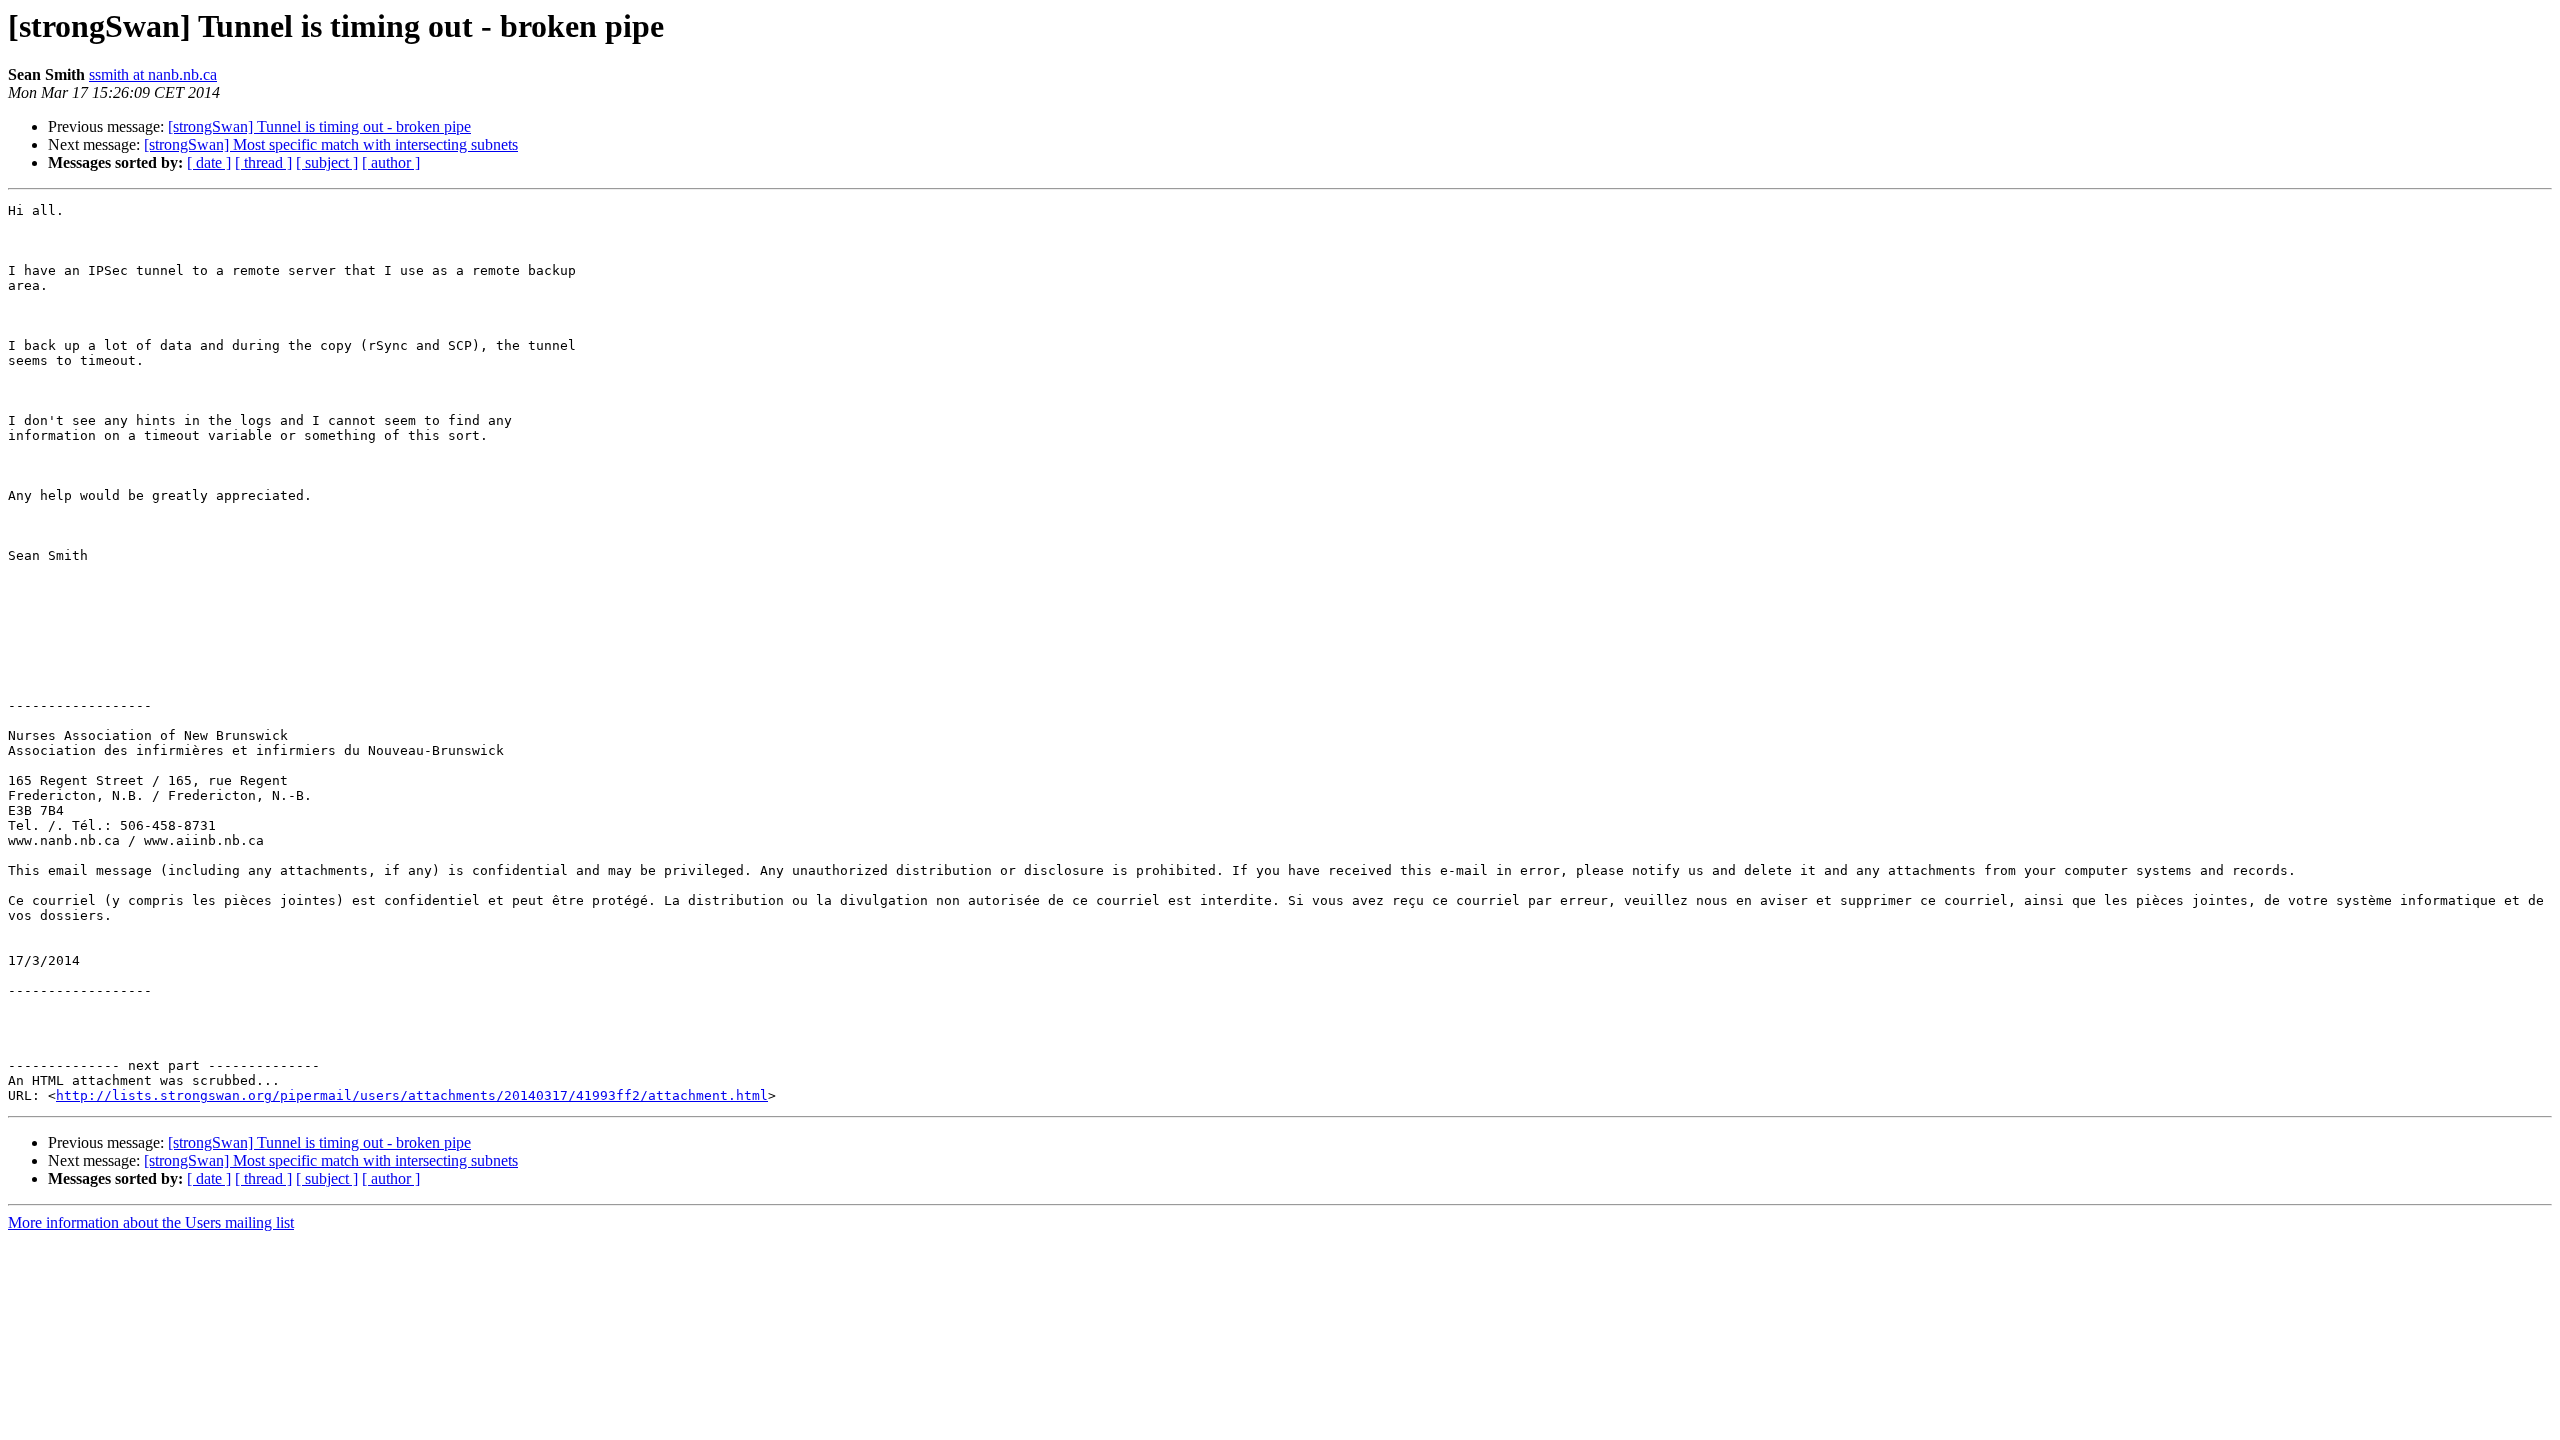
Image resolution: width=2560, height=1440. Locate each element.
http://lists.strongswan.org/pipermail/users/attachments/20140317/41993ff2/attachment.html (412, 1095)
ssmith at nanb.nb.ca (153, 74)
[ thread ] (263, 162)
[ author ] (391, 162)
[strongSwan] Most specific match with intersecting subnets (331, 144)
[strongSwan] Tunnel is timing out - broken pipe (319, 126)
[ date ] (209, 162)
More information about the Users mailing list (151, 1222)
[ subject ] (327, 162)
